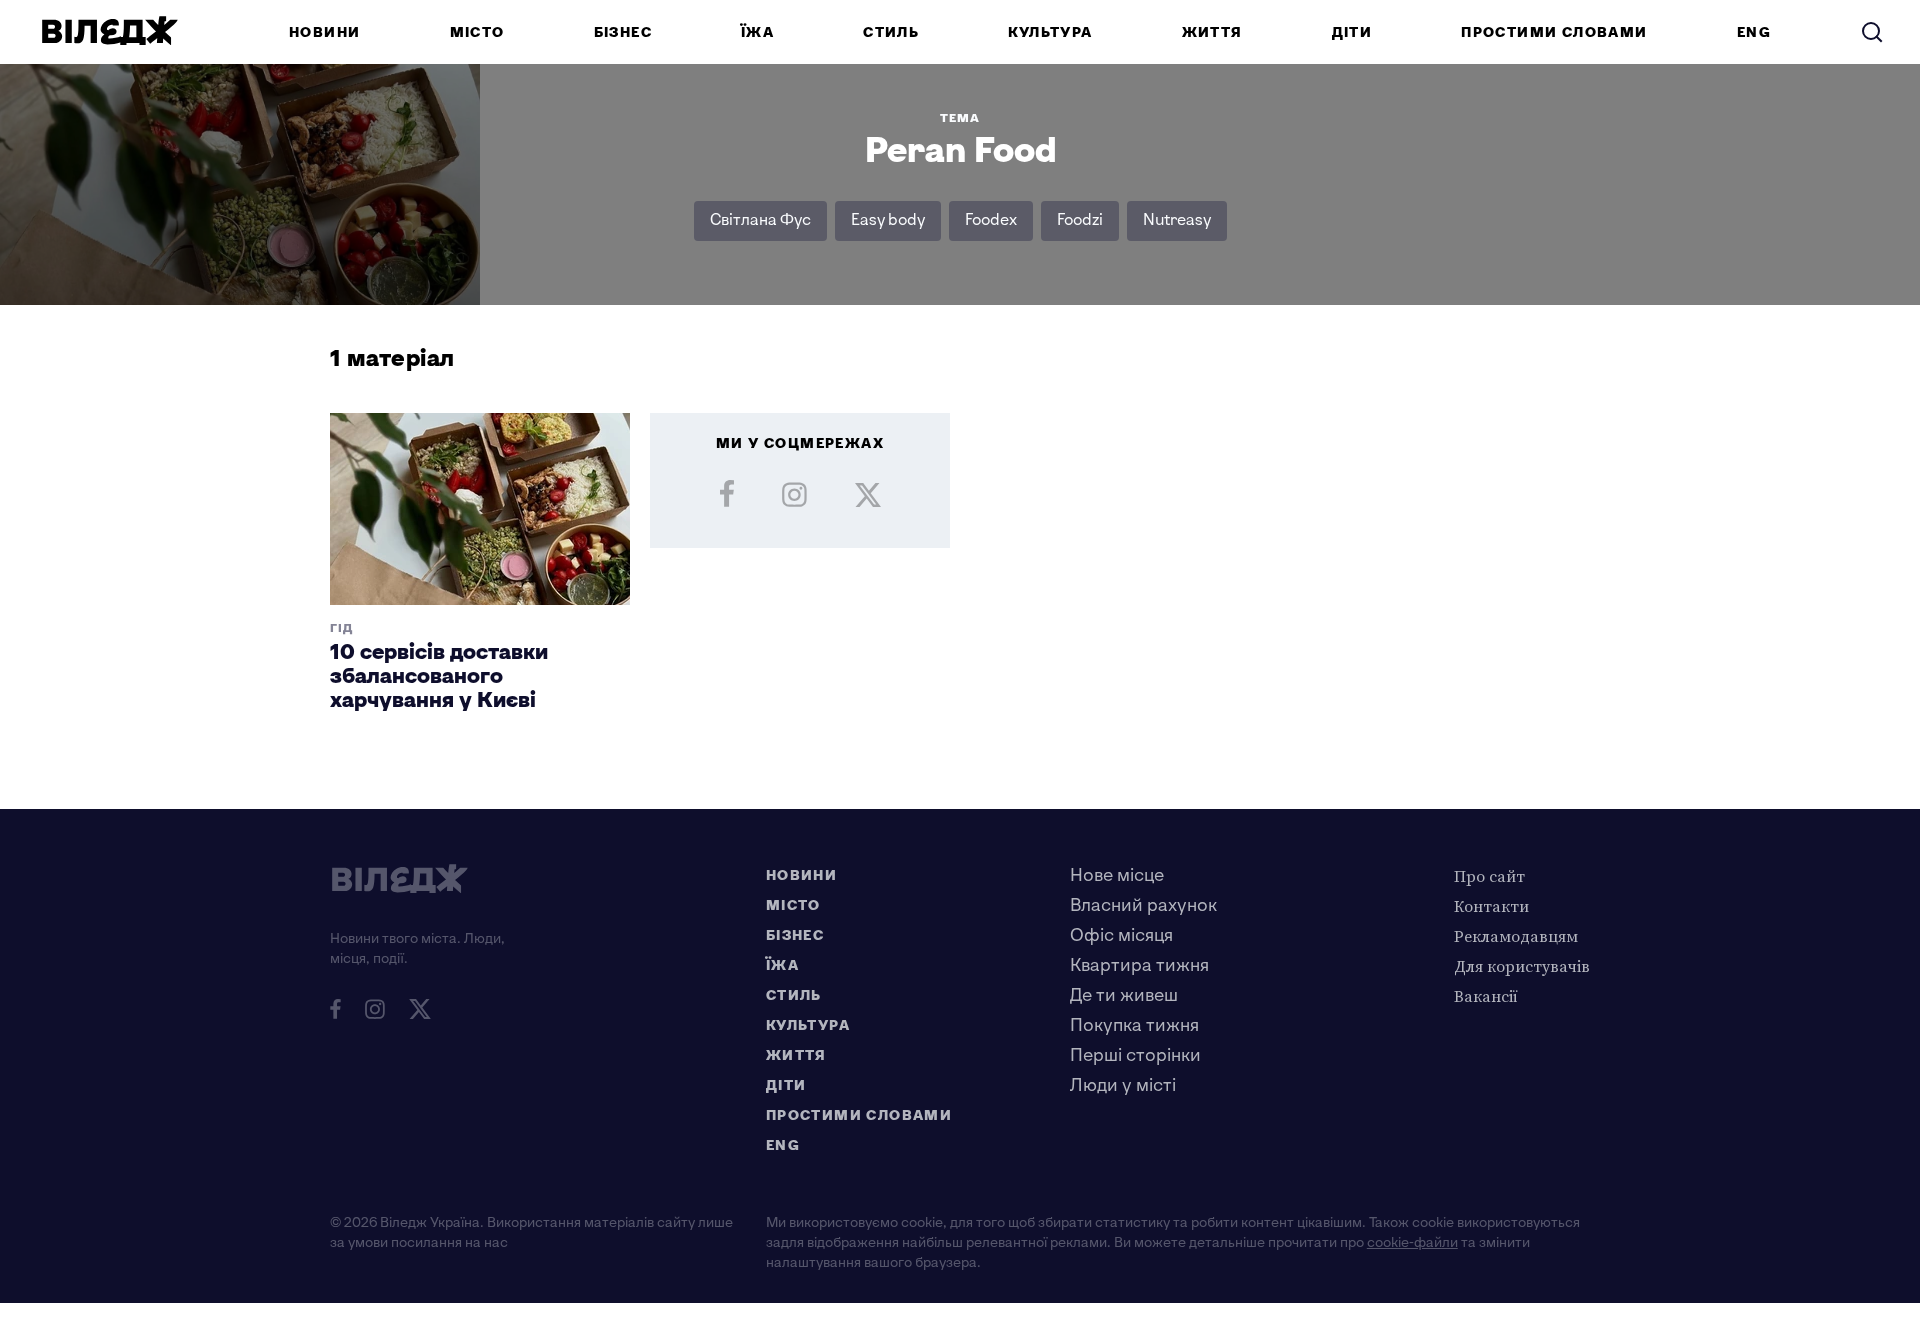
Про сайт (1489, 876)
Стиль (891, 32)
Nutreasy (1177, 220)
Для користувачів (1522, 966)
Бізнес (623, 32)
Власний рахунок (1143, 905)
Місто (477, 32)
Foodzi (1080, 220)
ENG (1754, 32)
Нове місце (1117, 875)
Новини (324, 32)
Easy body (888, 220)
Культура (1050, 32)
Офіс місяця (1121, 935)
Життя (1212, 32)
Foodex (991, 220)
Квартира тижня (1139, 965)
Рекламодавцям (1516, 936)
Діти (1352, 32)
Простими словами (1554, 32)
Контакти (1491, 906)
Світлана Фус (760, 220)
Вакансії (1486, 996)
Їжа (757, 32)
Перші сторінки (1135, 1055)
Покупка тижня (1134, 1025)
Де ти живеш (1124, 995)
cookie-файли (1412, 1242)
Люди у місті (1123, 1085)
